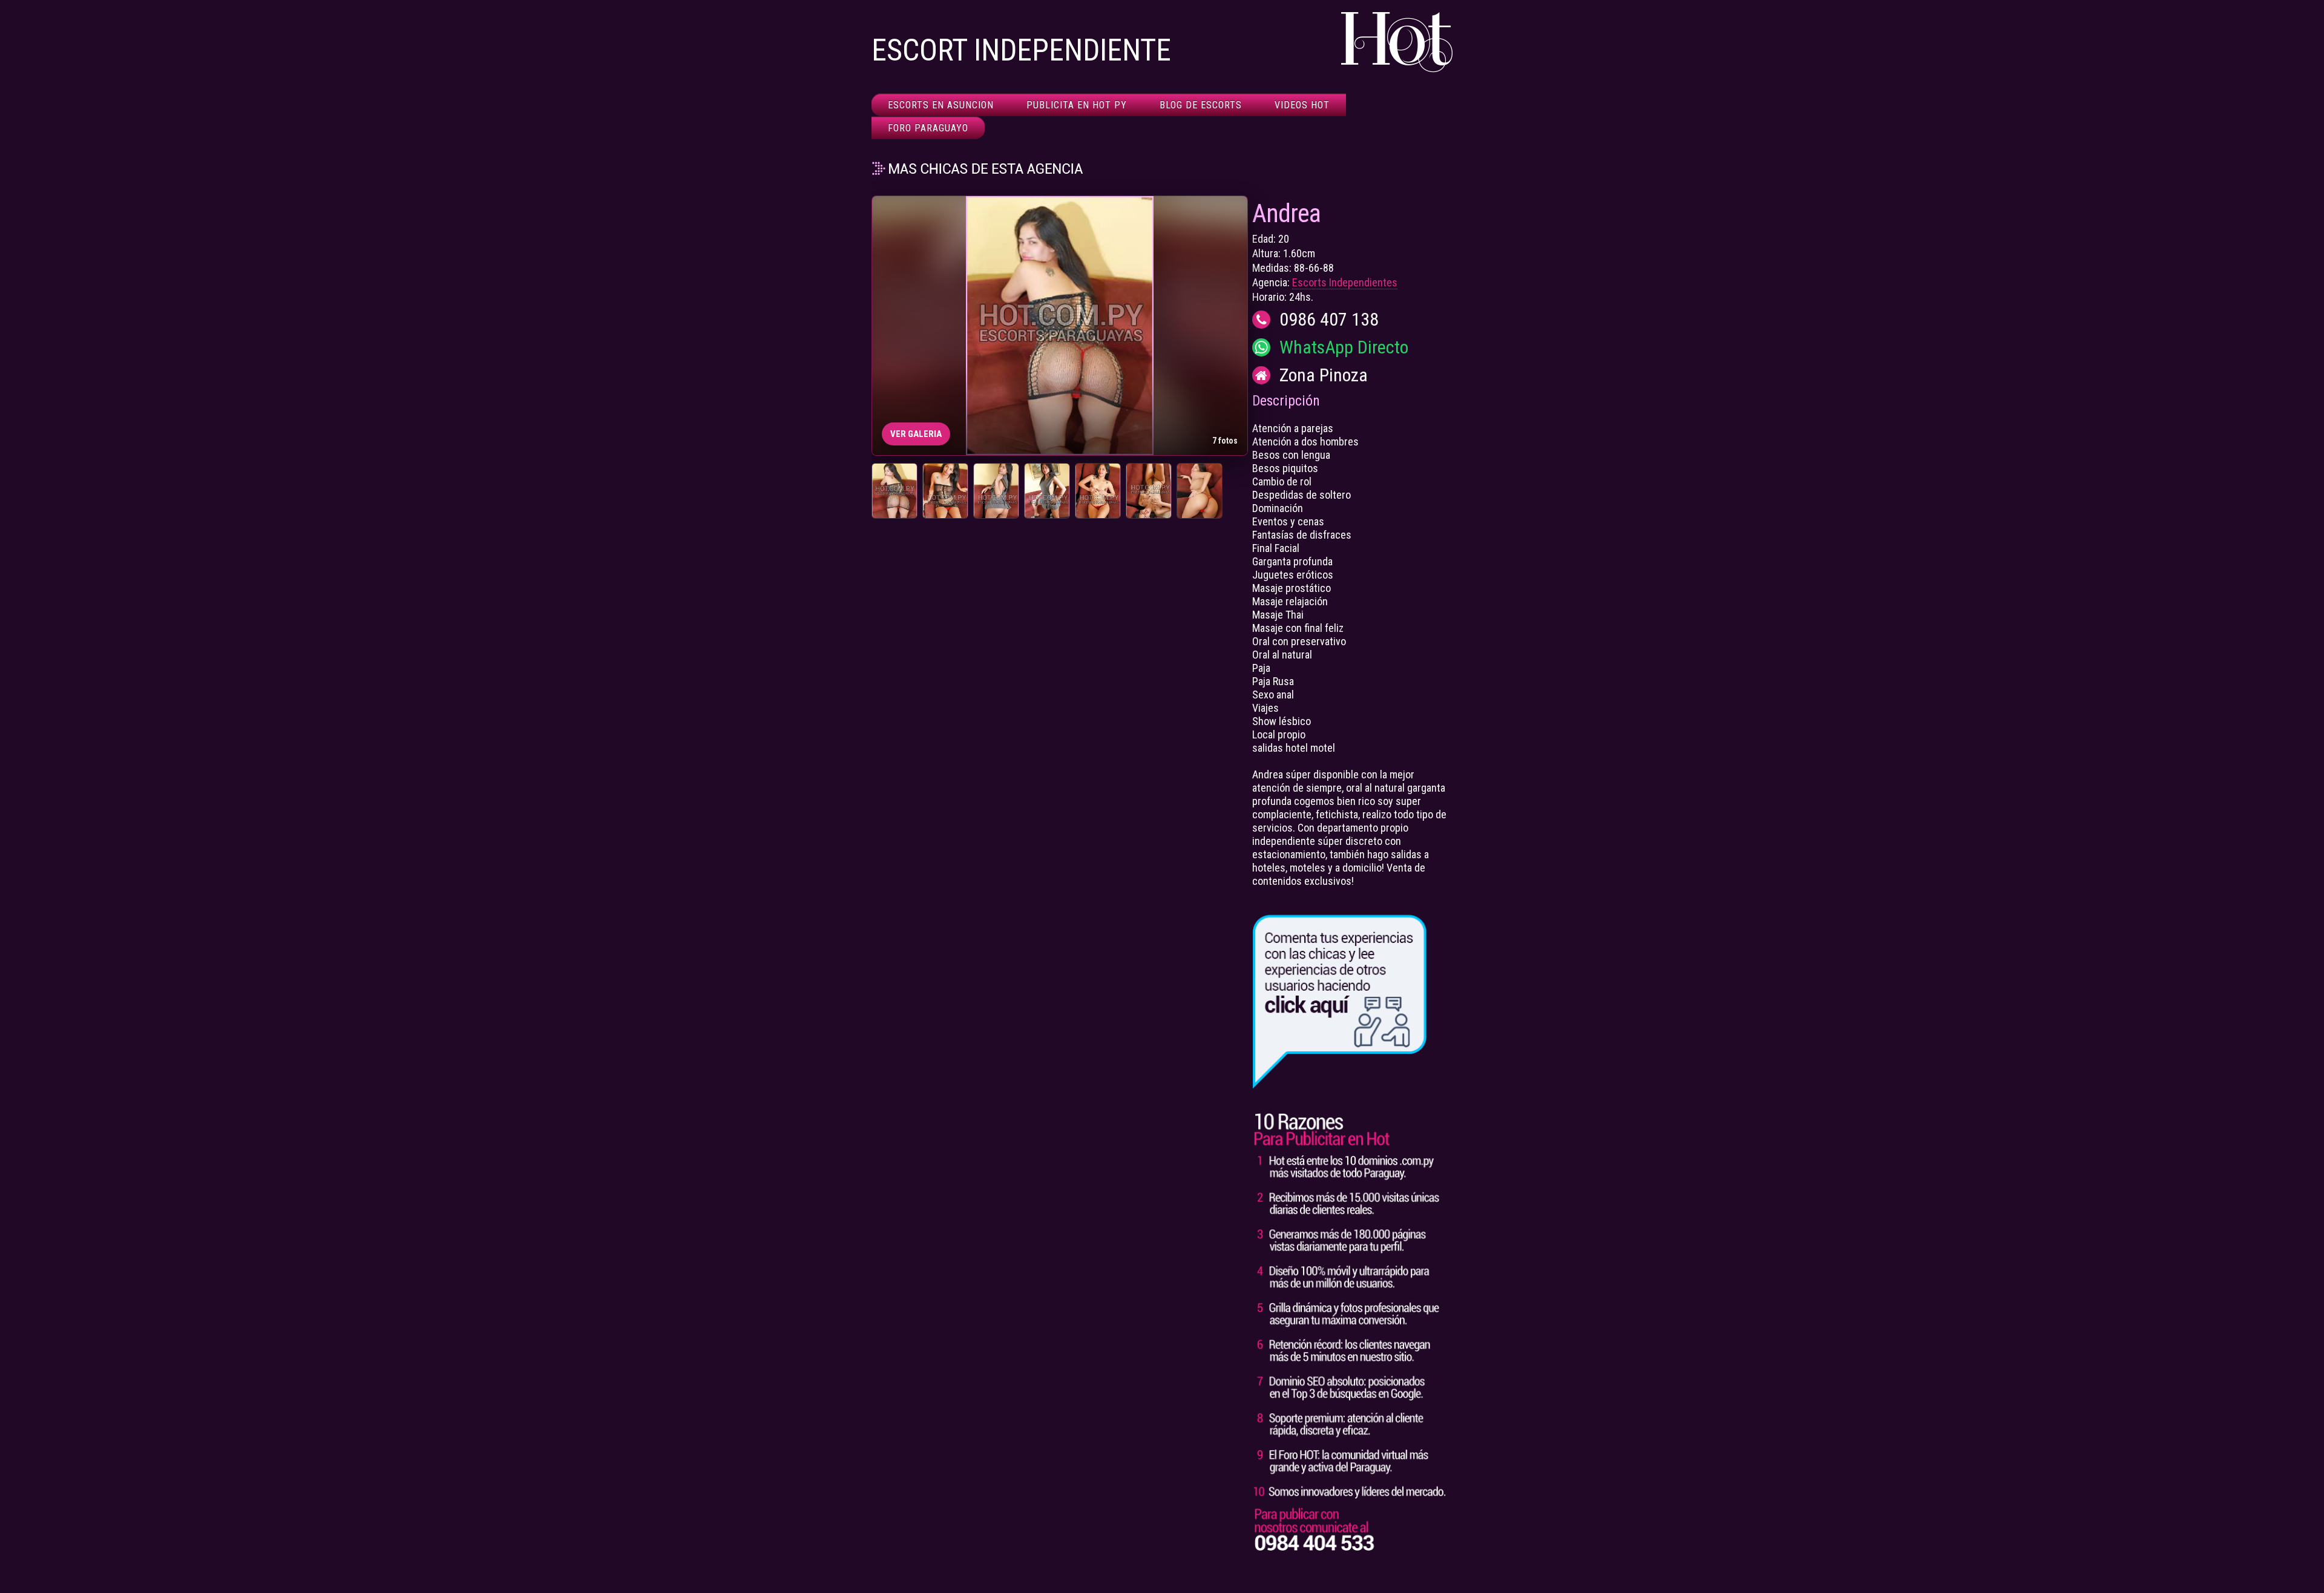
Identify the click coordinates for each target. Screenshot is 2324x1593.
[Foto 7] (1200, 491)
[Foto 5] (1098, 491)
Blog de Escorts (1201, 105)
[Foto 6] (1149, 491)
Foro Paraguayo (928, 128)
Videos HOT (1302, 105)
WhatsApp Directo (1344, 347)
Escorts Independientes (1345, 282)
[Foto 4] (1047, 491)
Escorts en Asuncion (941, 105)
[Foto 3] (996, 491)
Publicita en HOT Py (1077, 105)
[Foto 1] (894, 491)
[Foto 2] (945, 491)
